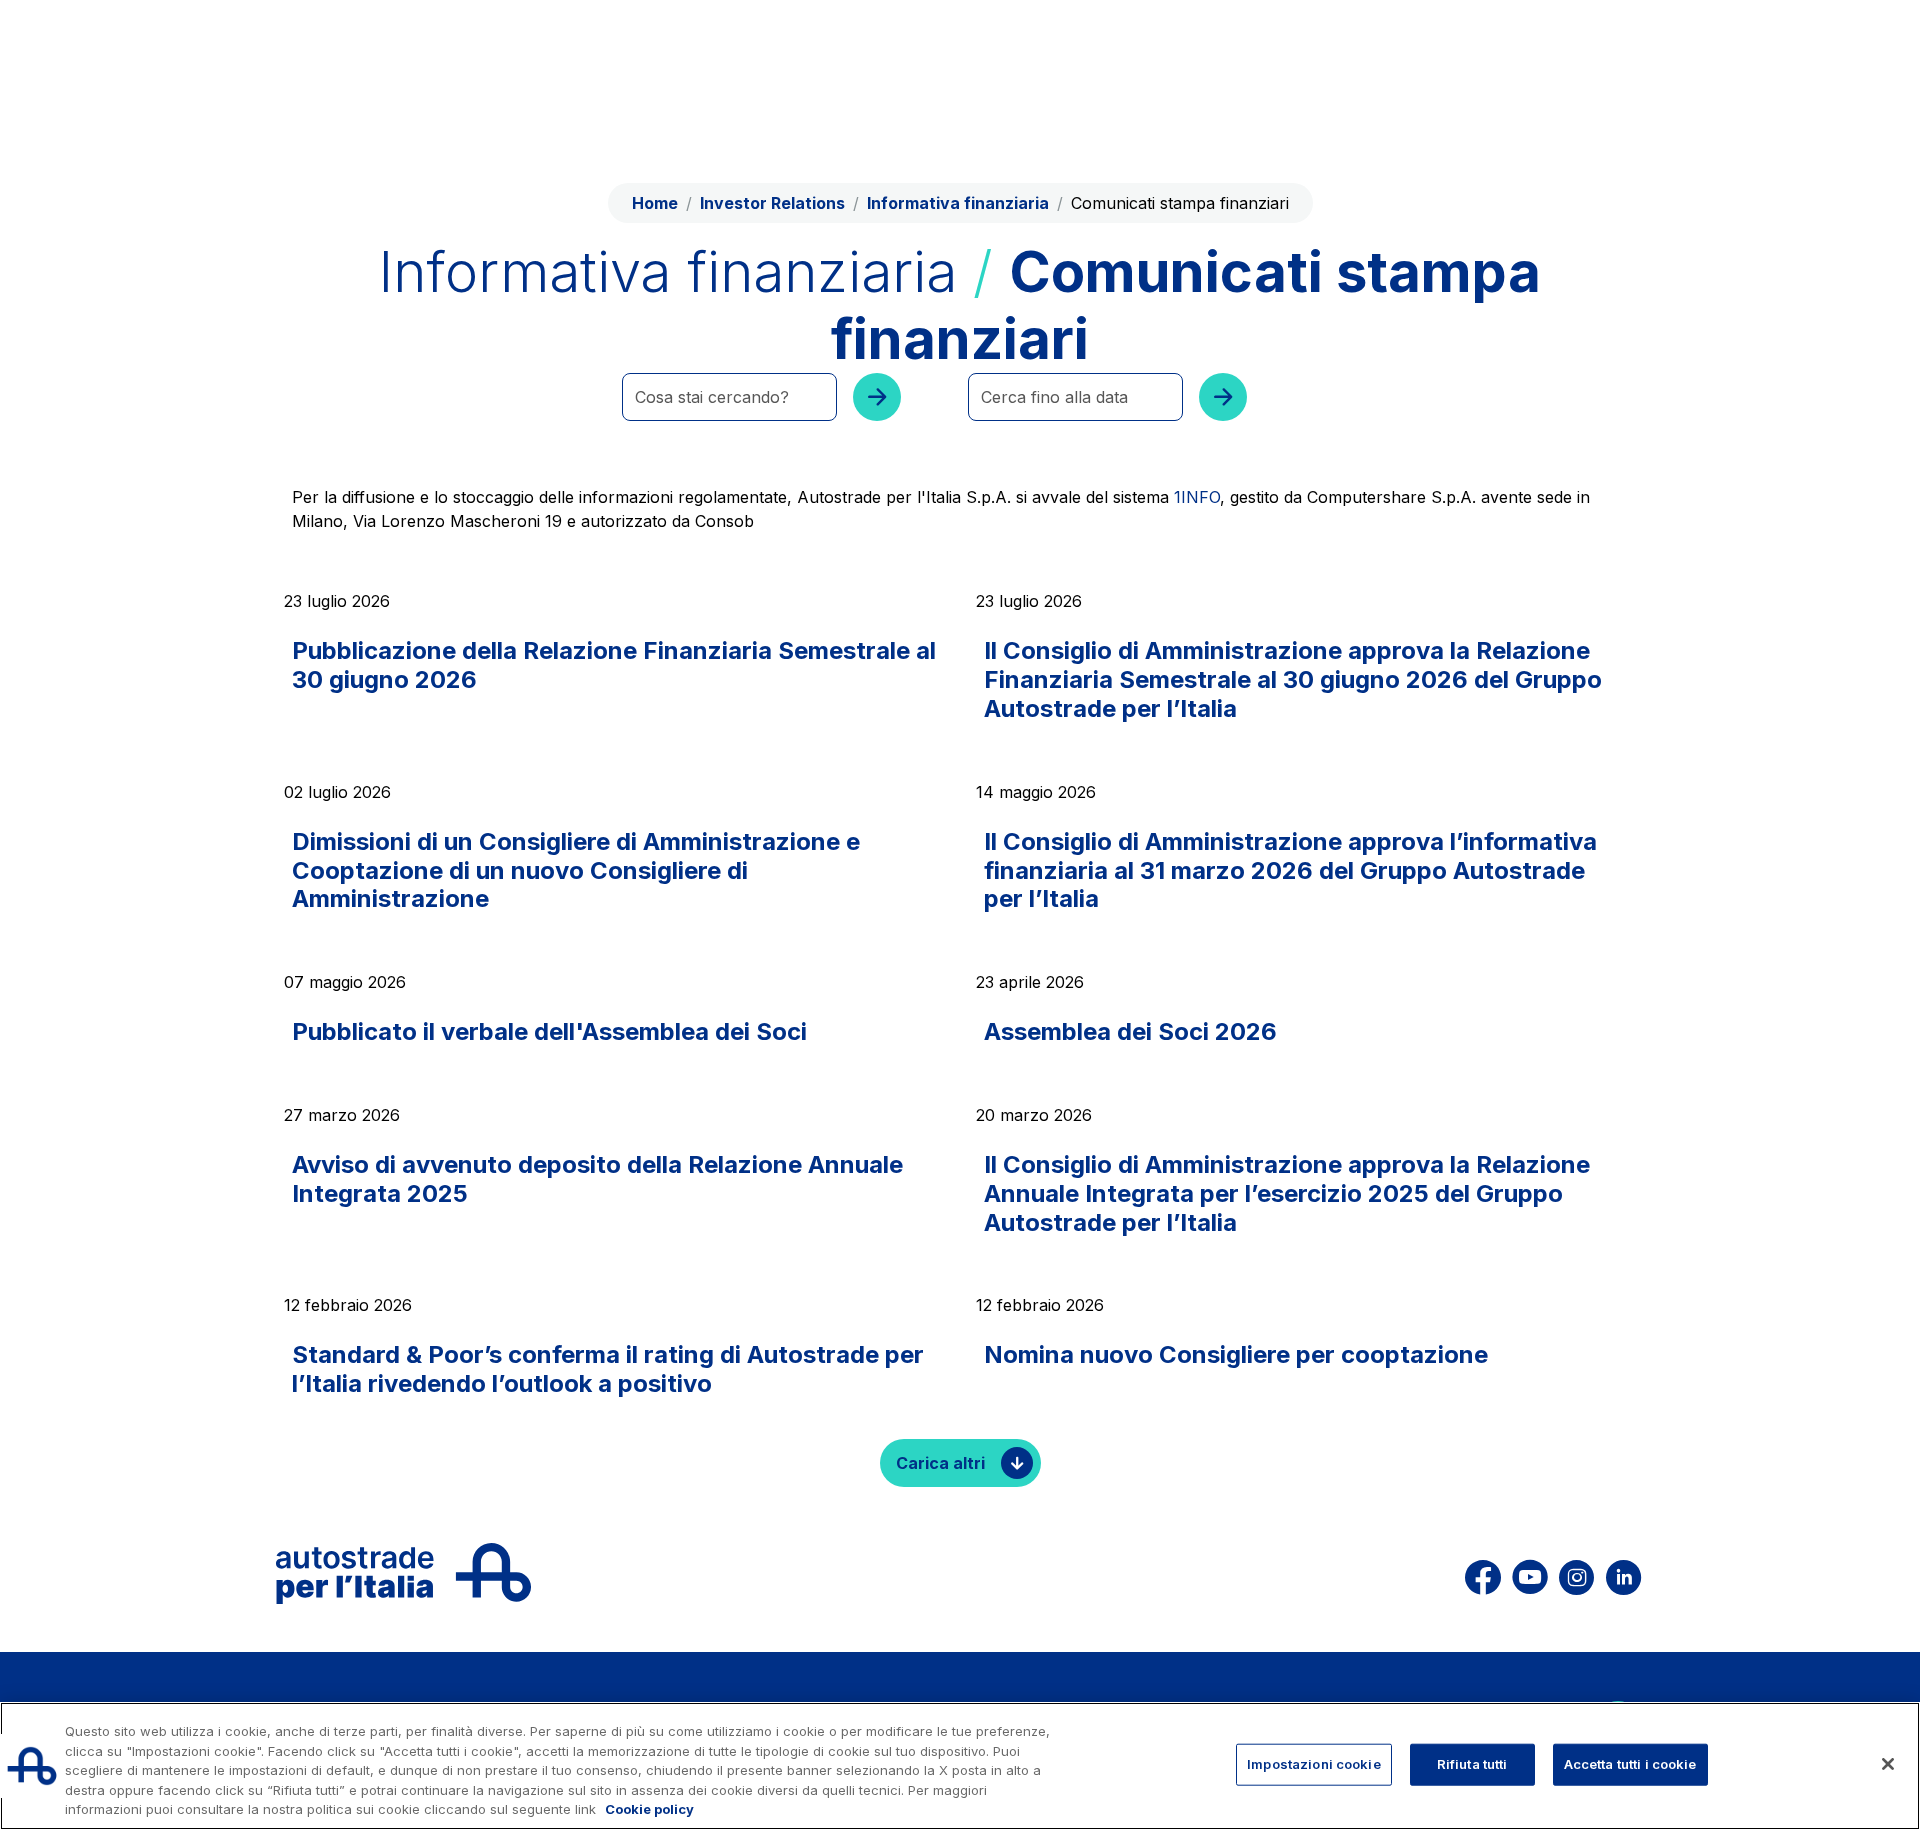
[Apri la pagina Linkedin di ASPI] (1623, 1573)
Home (655, 203)
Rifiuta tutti (1472, 1764)
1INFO (1197, 497)
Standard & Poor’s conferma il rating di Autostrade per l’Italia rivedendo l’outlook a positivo (608, 1369)
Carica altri (940, 1463)
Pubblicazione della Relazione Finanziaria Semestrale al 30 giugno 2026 (614, 665)
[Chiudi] (1888, 1764)
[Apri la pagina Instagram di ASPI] (1576, 1573)
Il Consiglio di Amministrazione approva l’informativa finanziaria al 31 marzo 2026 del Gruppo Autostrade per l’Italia (1290, 870)
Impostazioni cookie (1313, 1764)
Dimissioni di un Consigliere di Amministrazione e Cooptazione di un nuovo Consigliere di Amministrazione (576, 870)
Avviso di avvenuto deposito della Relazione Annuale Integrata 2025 (597, 1179)
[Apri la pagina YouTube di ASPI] (1530, 1573)
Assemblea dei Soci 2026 (1130, 1031)
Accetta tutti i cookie (1630, 1764)
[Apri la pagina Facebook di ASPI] (1483, 1573)
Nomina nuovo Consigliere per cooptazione (1236, 1354)
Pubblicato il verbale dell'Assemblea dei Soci (549, 1031)
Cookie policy (649, 1809)
